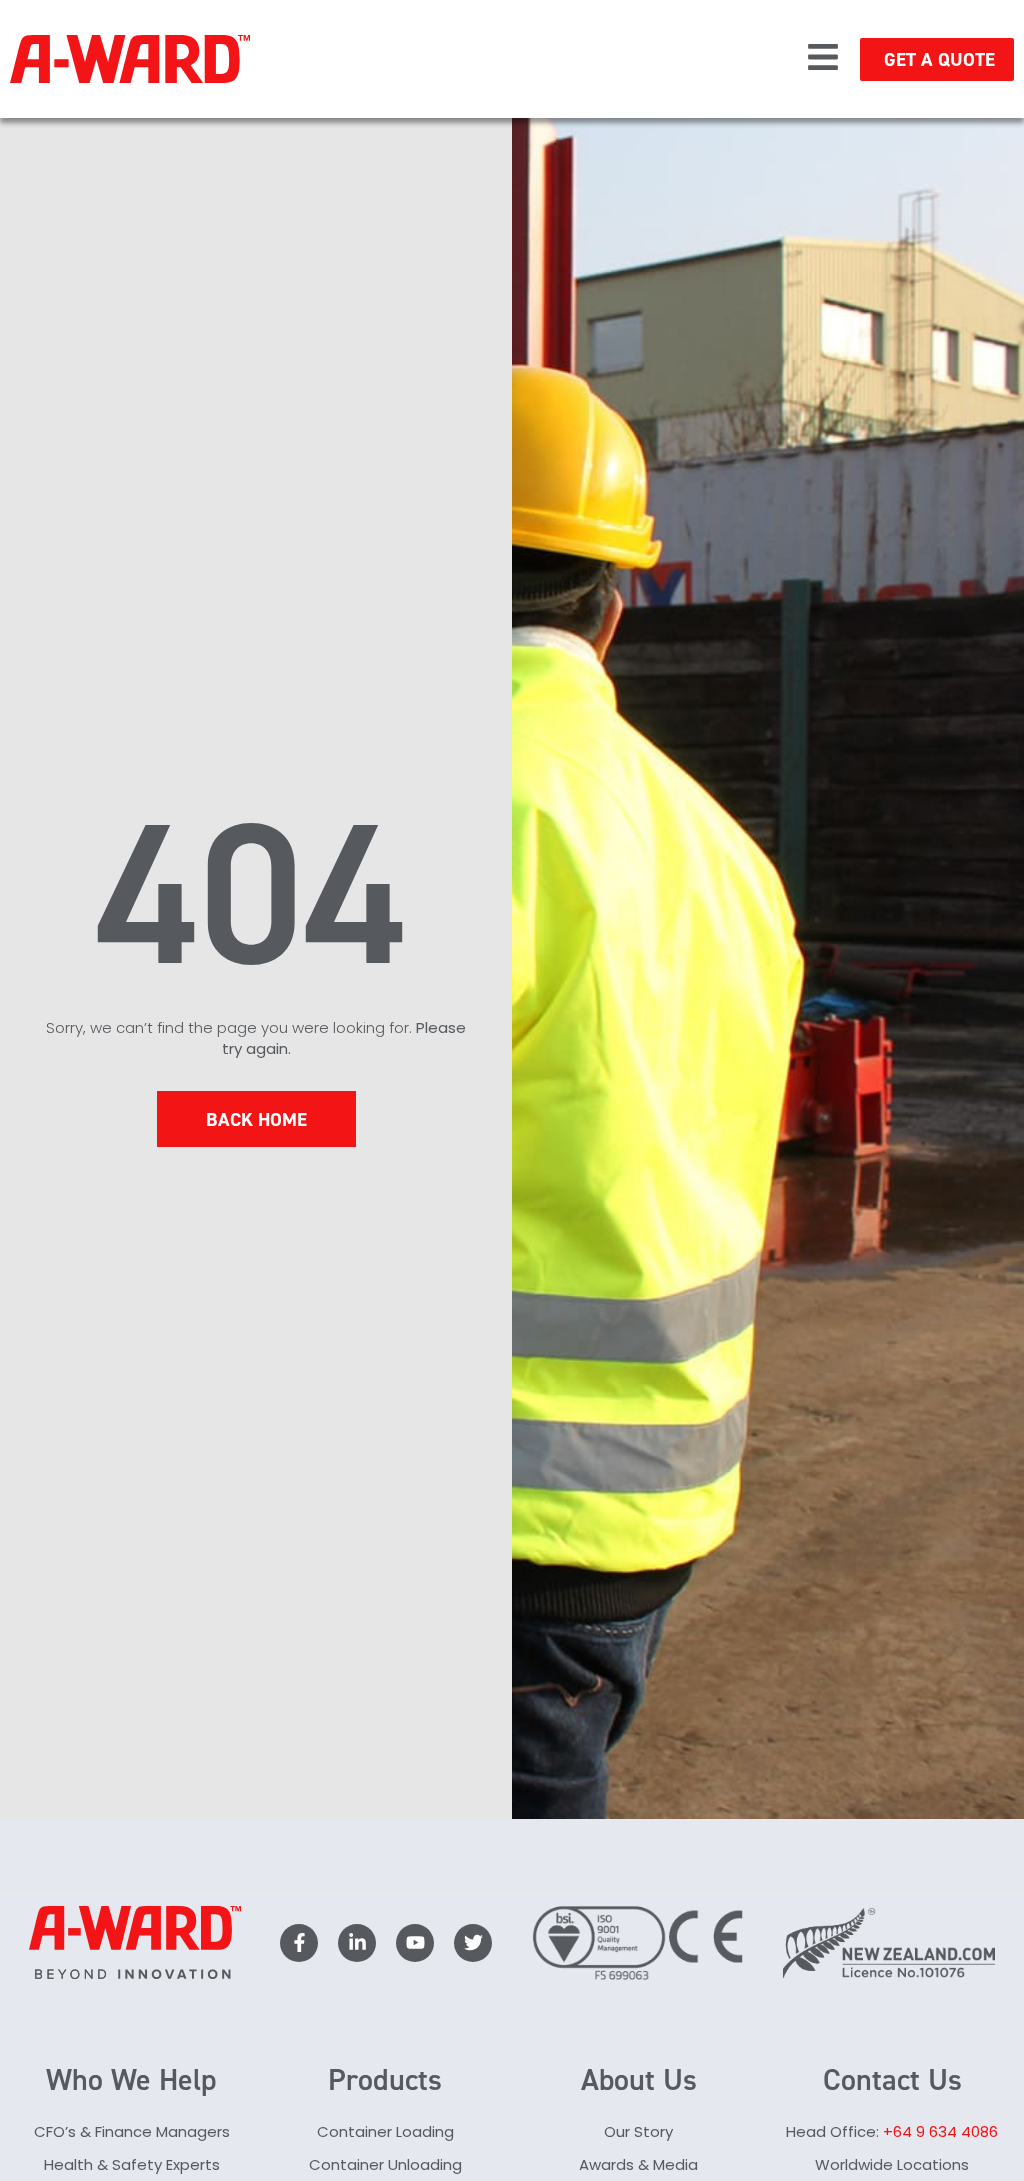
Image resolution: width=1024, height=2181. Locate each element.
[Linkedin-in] (357, 1943)
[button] (823, 59)
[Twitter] (473, 1943)
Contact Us (892, 2080)
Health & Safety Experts (132, 2164)
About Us (639, 2080)
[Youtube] (415, 1943)
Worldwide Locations (892, 2164)
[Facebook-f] (299, 1943)
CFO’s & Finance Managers (132, 2131)
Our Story (638, 2131)
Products (385, 2080)
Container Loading (385, 2131)
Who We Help (131, 2080)
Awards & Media (638, 2164)
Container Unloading (385, 2164)
